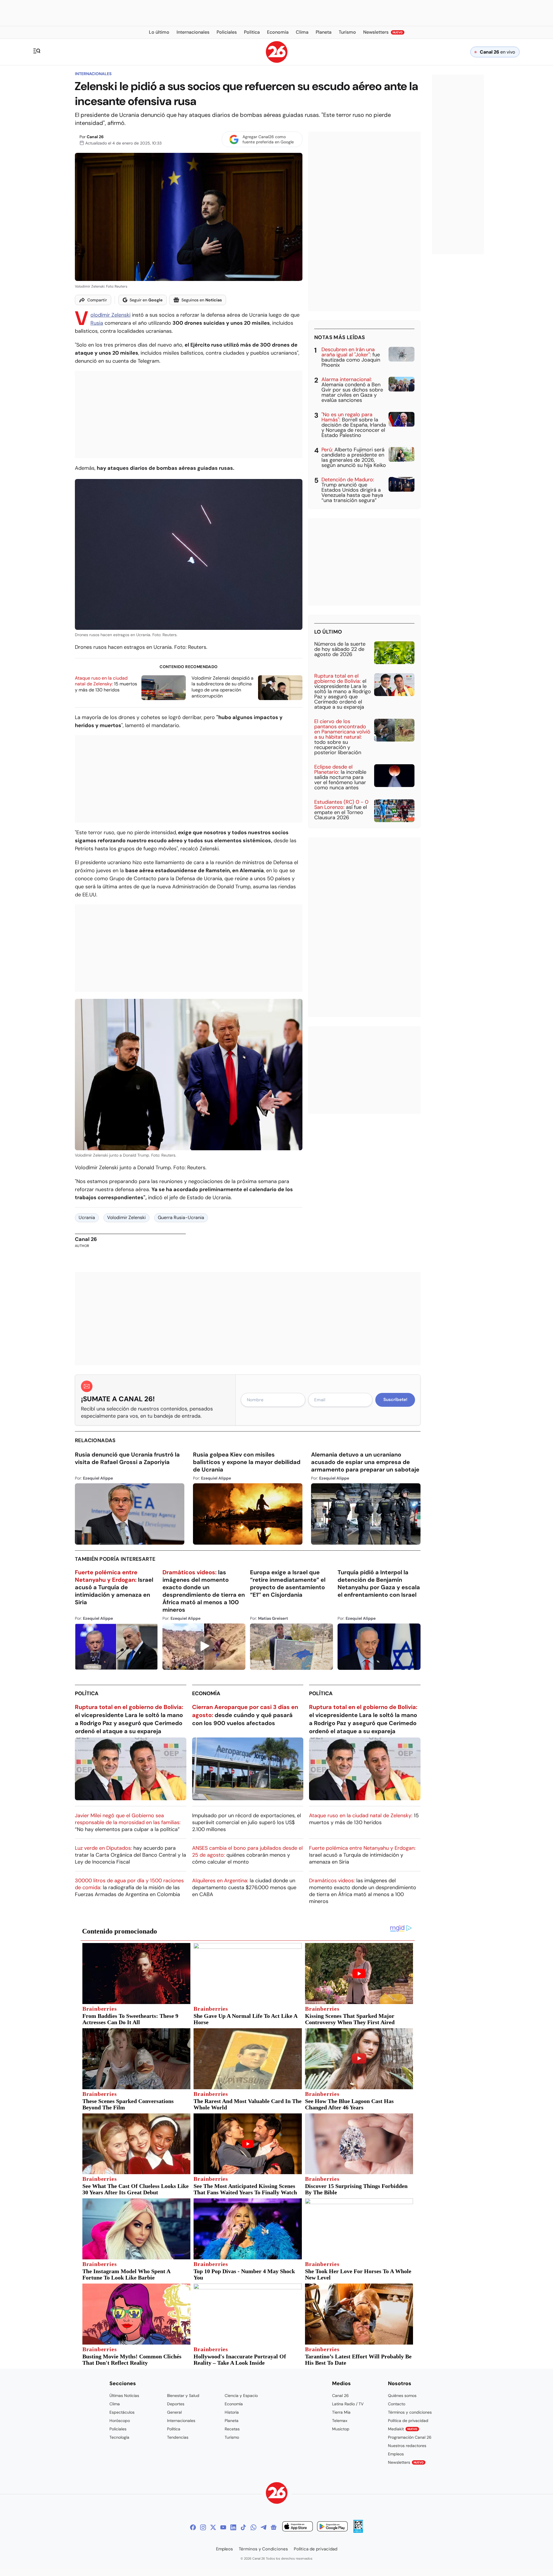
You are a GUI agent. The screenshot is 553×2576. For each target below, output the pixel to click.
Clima (115, 2404)
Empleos (396, 2454)
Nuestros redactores (407, 2446)
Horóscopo (120, 2421)
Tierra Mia (341, 2412)
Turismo (232, 2437)
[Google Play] (332, 2527)
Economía (206, 1693)
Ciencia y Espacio (241, 2396)
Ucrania (87, 1217)
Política (87, 1693)
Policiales (118, 2429)
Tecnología (119, 2437)
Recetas (232, 2429)
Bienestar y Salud (183, 2396)
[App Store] (298, 2527)
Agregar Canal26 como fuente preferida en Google (268, 139)
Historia (232, 2412)
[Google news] (274, 2527)
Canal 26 (95, 137)
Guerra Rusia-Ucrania (181, 1217)
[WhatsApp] (253, 2527)
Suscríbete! (395, 1400)
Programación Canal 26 (410, 2437)
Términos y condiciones (410, 2412)
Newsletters (406, 2462)
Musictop (341, 2429)
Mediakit (403, 2429)
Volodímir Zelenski (110, 315)
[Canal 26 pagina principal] (277, 61)
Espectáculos (122, 2412)
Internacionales (93, 74)
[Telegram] (264, 2527)
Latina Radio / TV (348, 2404)
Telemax (340, 2421)
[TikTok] (243, 2527)
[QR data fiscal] (358, 2531)
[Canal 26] (277, 2494)
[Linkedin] (233, 2527)
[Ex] (213, 2527)
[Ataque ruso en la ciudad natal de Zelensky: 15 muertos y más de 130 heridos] (164, 688)
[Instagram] (203, 2527)
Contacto (397, 2404)
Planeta (232, 2421)
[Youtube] (223, 2527)
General (174, 2412)
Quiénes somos (402, 2396)
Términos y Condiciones (263, 2549)
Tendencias (178, 2437)
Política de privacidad (408, 2421)
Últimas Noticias (124, 2396)
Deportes (176, 2404)
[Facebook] (193, 2527)
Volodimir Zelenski (126, 1217)
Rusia (97, 323)
